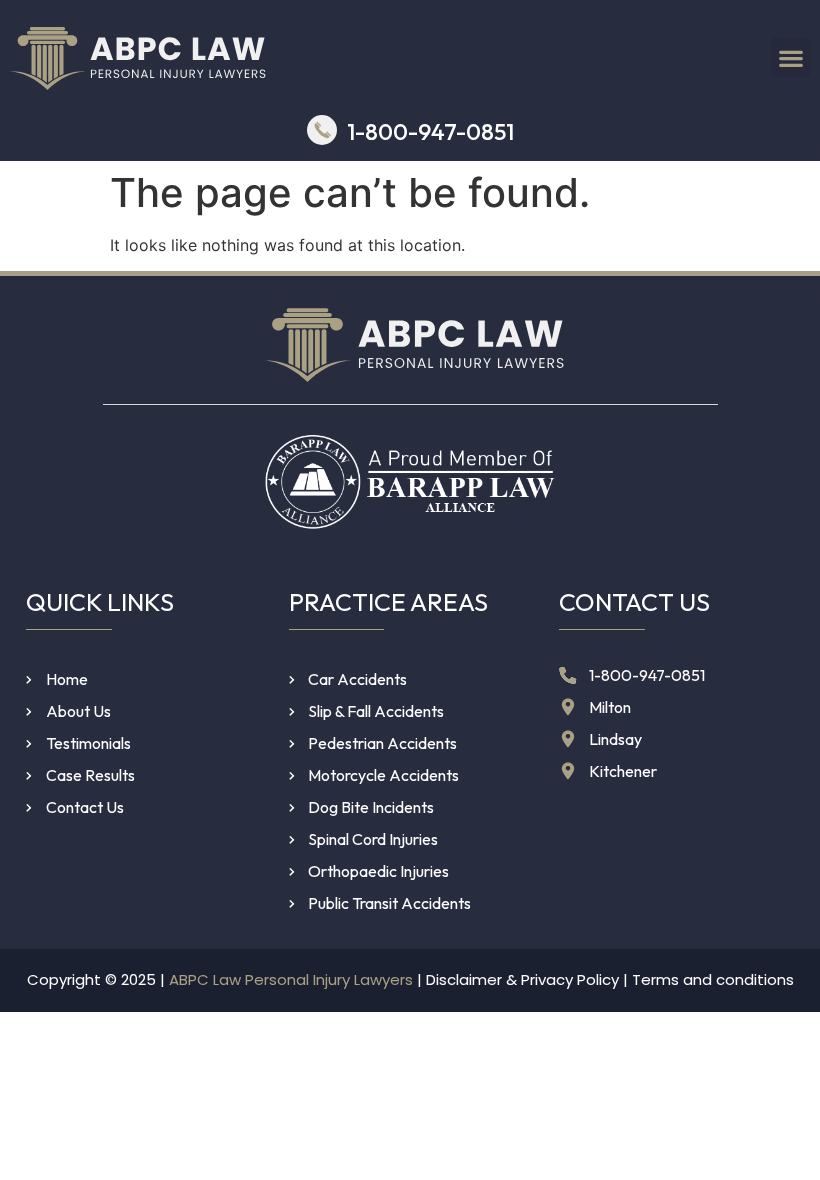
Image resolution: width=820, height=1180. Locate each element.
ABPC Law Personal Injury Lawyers (291, 979)
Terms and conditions (713, 979)
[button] (790, 57)
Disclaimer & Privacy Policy (522, 979)
